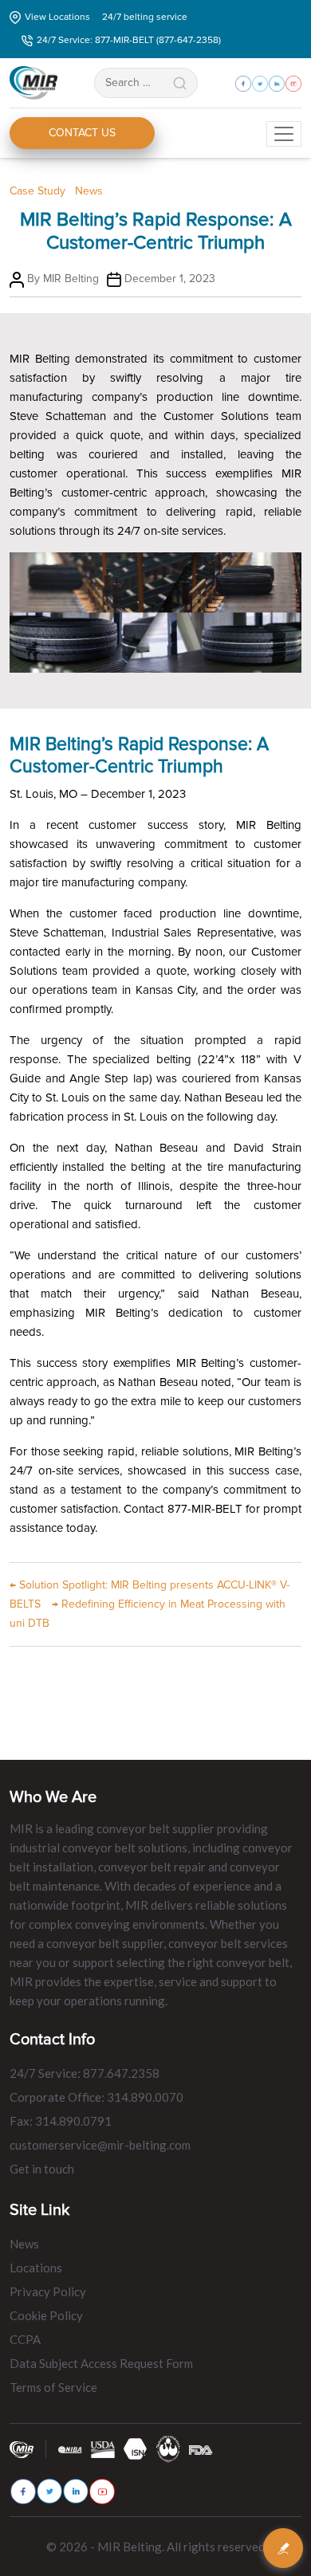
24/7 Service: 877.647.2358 (85, 2073)
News (89, 191)
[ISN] (136, 2448)
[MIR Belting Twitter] (49, 2491)
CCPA (25, 2339)
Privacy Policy (48, 2291)
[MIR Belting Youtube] (102, 2492)
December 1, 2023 (170, 279)
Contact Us (82, 133)
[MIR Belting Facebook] (23, 2492)
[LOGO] (168, 2448)
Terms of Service (53, 2387)
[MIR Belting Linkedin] (76, 2491)
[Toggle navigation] (284, 134)
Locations (36, 2268)
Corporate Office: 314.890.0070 (96, 2097)
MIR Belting (71, 279)
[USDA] (103, 2449)
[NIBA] (70, 2449)
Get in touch (42, 2169)
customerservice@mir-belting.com (100, 2145)
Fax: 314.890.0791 (61, 2121)
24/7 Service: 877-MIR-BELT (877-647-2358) (129, 40)
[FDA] (201, 2449)
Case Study (37, 191)
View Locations (57, 17)
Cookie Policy (46, 2315)
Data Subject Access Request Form (101, 2363)
